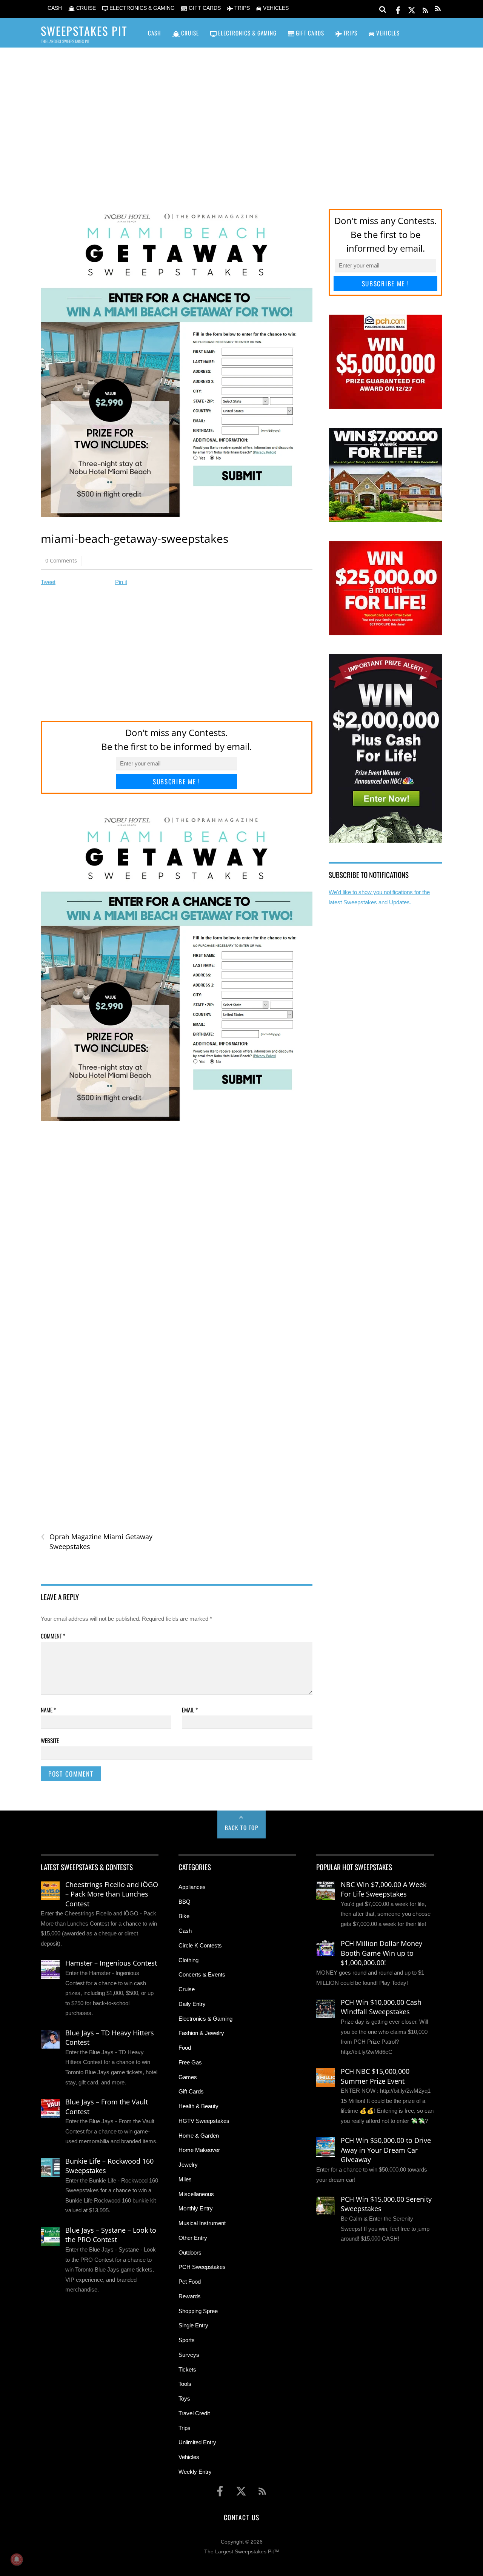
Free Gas (190, 2062)
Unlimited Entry (197, 2442)
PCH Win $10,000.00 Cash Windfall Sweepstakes (381, 2007)
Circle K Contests (200, 1945)
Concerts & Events (202, 1974)
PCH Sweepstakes (202, 2267)
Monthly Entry (196, 2208)
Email (190, 1710)
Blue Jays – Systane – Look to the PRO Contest (111, 2235)
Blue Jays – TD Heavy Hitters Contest (110, 2038)
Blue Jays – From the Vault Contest (107, 2107)
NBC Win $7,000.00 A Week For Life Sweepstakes (384, 1889)
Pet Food (190, 2282)
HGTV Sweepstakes (204, 2121)
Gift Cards (191, 2091)
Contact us (241, 2517)
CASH (54, 8)
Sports (187, 2340)
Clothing (188, 1960)
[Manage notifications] (17, 2559)
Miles (185, 2179)
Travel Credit (194, 2413)
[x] (412, 9)
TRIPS (241, 8)
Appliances (192, 1887)
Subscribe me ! (177, 782)
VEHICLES (275, 8)
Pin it (121, 582)
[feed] (425, 9)
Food (185, 2048)
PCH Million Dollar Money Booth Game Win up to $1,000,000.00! (381, 1953)
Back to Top (242, 1827)
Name (48, 1710)
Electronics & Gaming (205, 2019)
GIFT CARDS (204, 8)
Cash (185, 1931)
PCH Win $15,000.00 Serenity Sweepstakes (386, 2204)
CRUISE (85, 8)
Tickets (187, 2369)
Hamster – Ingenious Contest (111, 1963)
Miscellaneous (196, 2194)
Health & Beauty (198, 2106)
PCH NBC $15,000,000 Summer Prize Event (375, 2076)
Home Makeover (199, 2150)
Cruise (187, 1989)
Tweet (48, 582)
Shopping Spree (198, 2311)
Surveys (189, 2355)
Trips (185, 2428)
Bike (184, 1916)
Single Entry (193, 2325)
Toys (184, 2398)
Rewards (190, 2296)
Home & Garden (199, 2136)
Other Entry (193, 2238)
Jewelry (188, 2165)
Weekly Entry (195, 2472)
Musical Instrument (202, 2223)
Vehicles (189, 2457)
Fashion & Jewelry (201, 2033)
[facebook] (398, 9)
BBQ (185, 1902)
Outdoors (190, 2252)
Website (50, 1740)
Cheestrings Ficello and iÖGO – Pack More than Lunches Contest (112, 1894)
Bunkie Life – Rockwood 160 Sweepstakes (109, 2166)
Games (188, 2077)
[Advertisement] (241, 117)
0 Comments (61, 560)
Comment (53, 1636)
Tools (185, 2384)
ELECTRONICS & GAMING (141, 8)
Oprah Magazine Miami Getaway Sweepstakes (97, 1542)
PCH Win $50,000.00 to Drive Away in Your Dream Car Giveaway (386, 2150)
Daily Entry (192, 2004)
